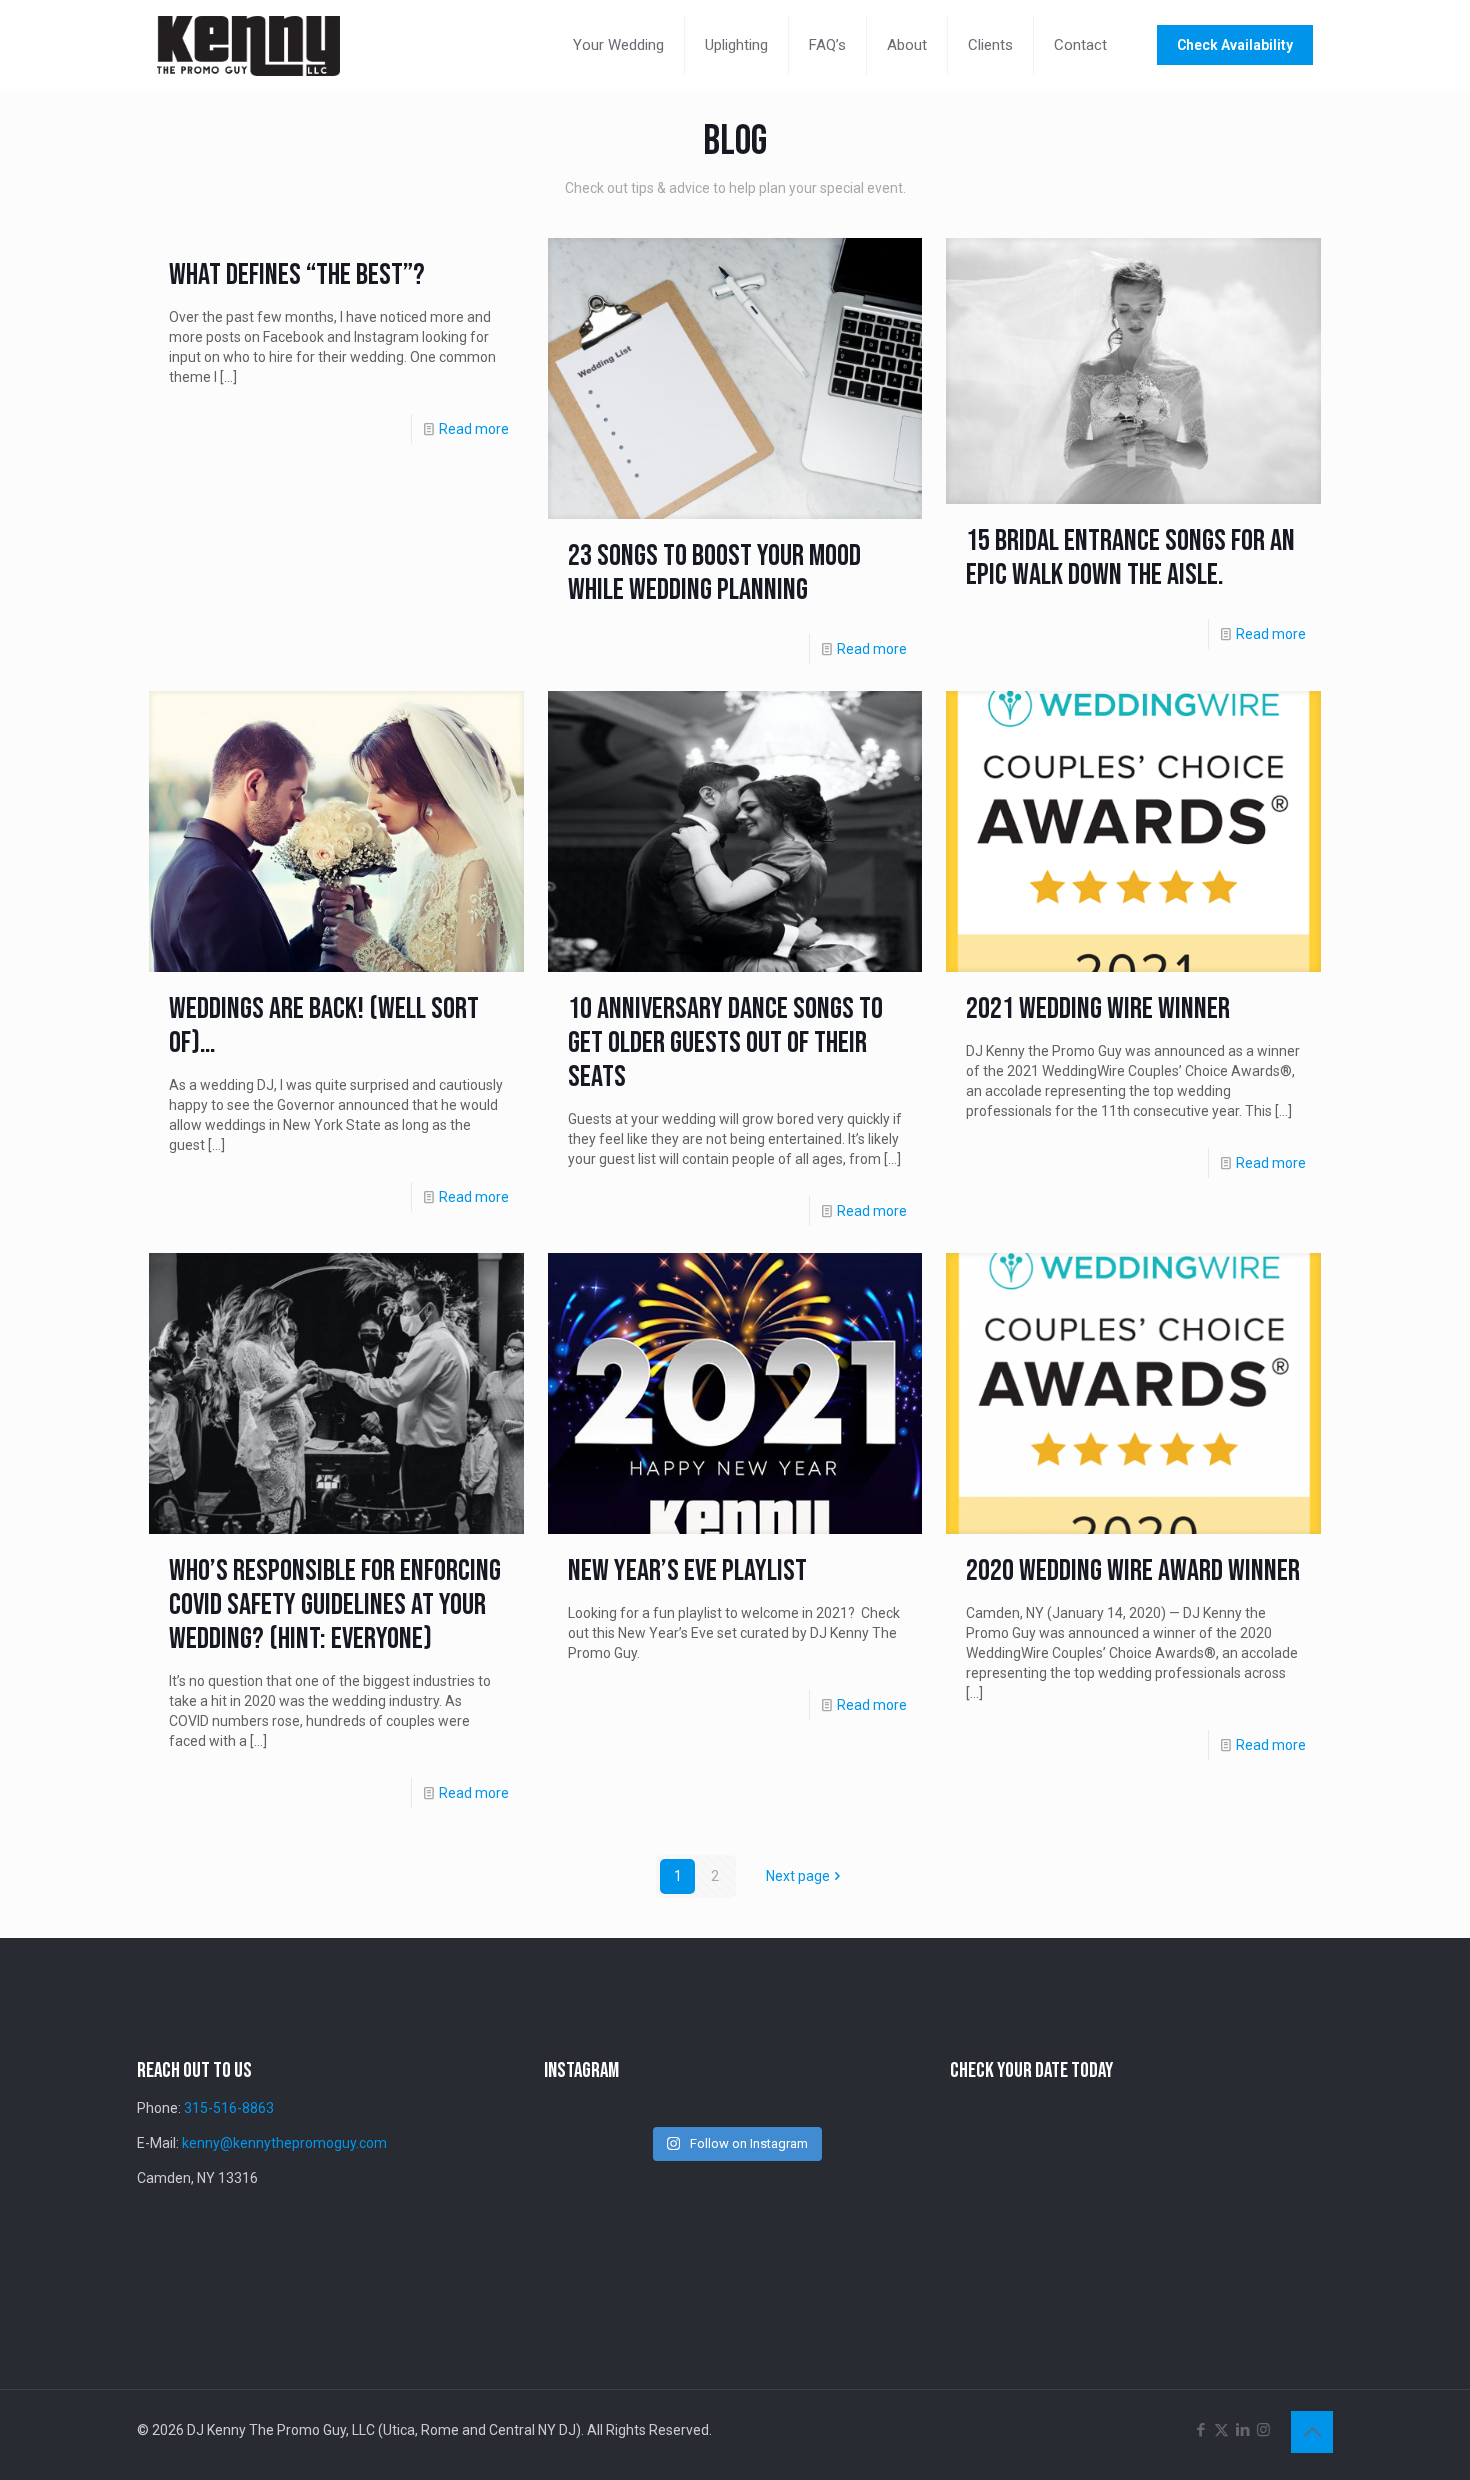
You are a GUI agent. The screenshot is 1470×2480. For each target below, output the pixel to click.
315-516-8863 (229, 2108)
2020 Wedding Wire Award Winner (1133, 1571)
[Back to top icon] (1312, 2432)
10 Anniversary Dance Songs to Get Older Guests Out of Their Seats (725, 1043)
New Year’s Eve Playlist (687, 1571)
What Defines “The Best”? (297, 275)
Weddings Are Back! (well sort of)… (324, 1026)
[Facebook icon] (1200, 2430)
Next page (798, 1876)
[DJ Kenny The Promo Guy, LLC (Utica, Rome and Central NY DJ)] (248, 45)
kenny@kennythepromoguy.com (284, 2143)
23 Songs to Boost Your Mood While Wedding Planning (714, 573)
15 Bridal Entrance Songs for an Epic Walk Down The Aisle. (1130, 558)
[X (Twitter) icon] (1221, 2430)
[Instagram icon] (1263, 2430)
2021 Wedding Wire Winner (1098, 1009)
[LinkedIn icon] (1242, 2430)
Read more (474, 429)
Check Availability (1235, 45)
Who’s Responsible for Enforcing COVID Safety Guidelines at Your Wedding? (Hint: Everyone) (335, 1605)
